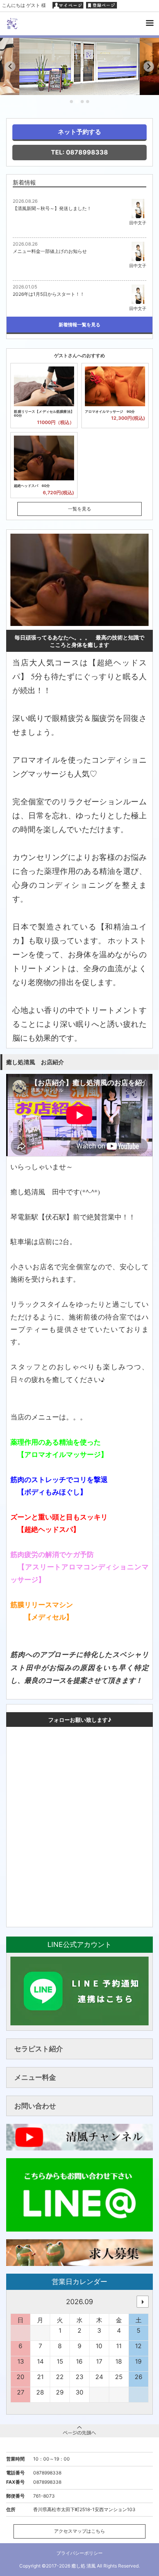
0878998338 (47, 2473)
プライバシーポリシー (79, 2553)
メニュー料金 (35, 2077)
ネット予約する (79, 132)
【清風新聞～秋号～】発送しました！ (52, 208)
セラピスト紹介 (39, 2049)
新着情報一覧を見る (79, 325)
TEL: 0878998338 (79, 152)
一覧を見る (79, 509)
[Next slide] (149, 67)
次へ (143, 2302)
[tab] (71, 102)
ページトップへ (79, 2431)
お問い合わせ (35, 2106)
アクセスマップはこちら (79, 2531)
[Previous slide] (10, 67)
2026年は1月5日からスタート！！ (49, 294)
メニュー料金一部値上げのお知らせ (50, 251)
